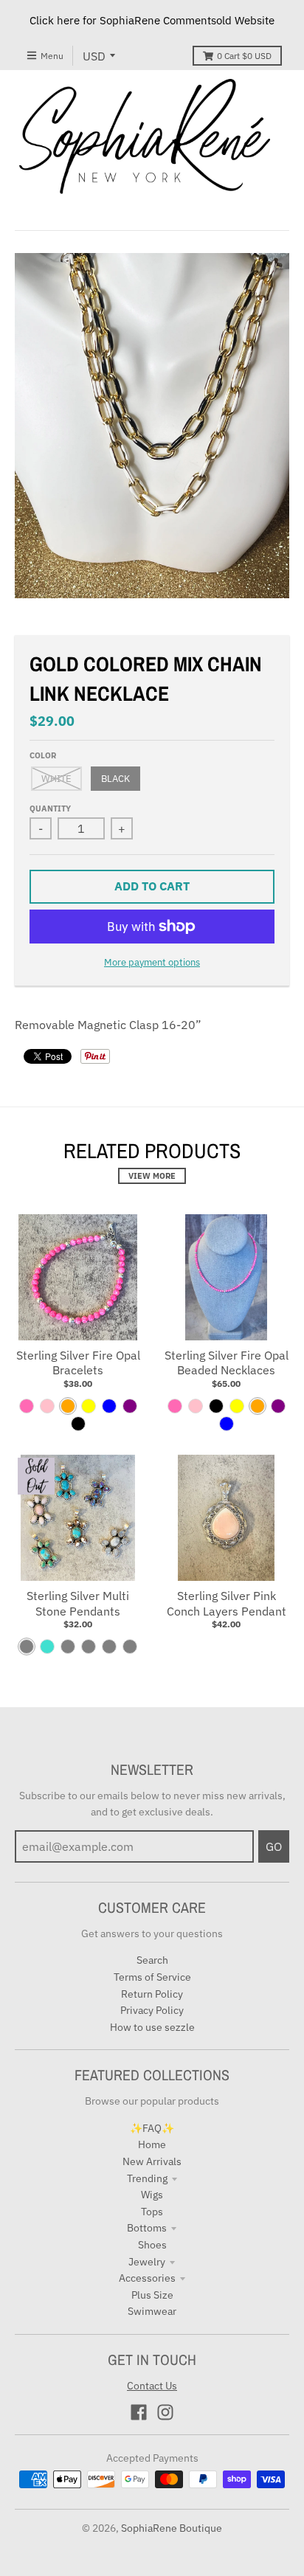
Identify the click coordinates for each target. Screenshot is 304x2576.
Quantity (50, 809)
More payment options (152, 962)
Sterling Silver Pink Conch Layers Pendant (227, 1603)
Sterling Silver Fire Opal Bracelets (78, 1363)
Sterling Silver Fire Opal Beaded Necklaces (227, 1363)
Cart (244, 56)
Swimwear (152, 2311)
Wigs (152, 2195)
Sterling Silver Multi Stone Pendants (78, 1603)
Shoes (152, 2245)
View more (152, 1176)
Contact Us (152, 2386)
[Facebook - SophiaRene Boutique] (139, 2412)
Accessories (147, 2278)
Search (152, 1960)
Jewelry (147, 2262)
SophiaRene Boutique (172, 2528)
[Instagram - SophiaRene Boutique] (165, 2412)
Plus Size (152, 2295)
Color (43, 755)
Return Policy (152, 1994)
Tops (152, 2212)
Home (152, 2144)
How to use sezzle (152, 2027)
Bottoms (147, 2228)
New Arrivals (152, 2161)
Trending (147, 2178)
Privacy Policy (152, 2010)
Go (274, 1846)
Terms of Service (152, 1977)
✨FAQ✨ (152, 2128)
